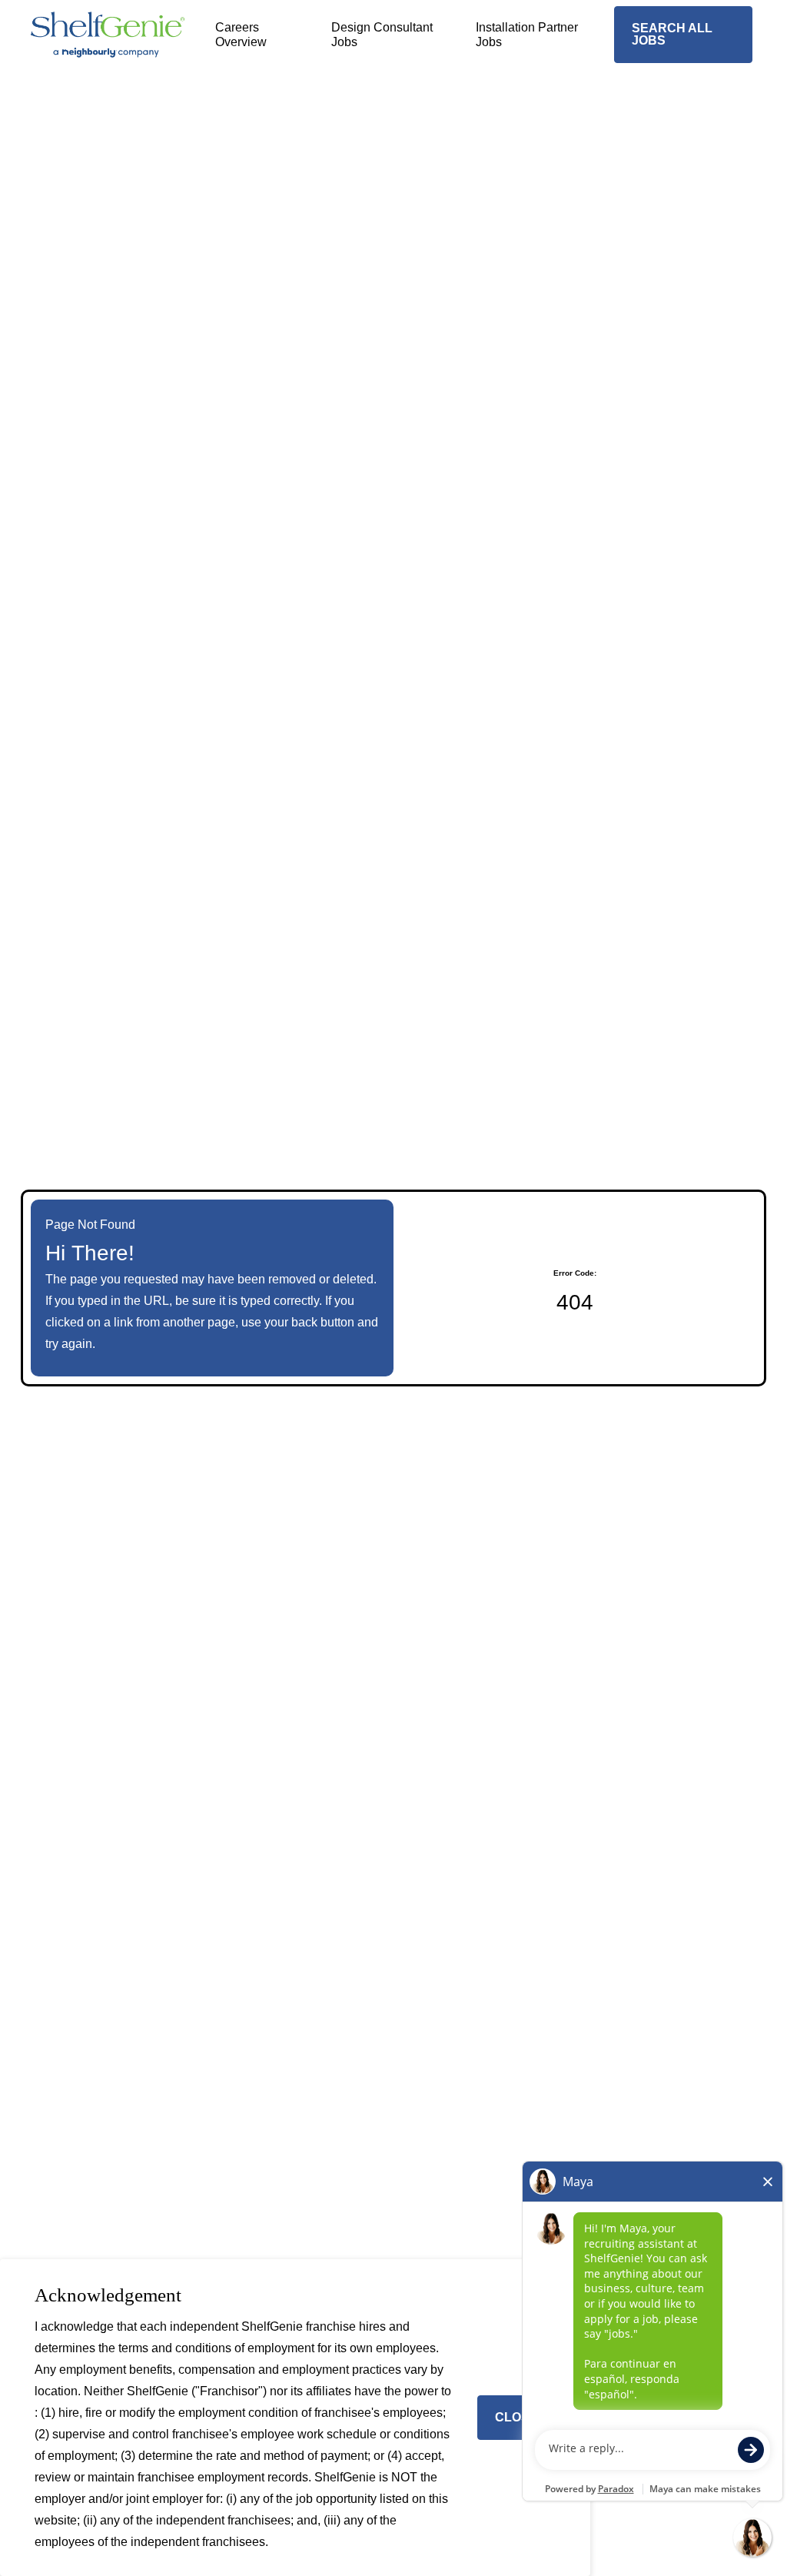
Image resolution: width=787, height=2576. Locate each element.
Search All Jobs (672, 34)
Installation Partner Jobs (527, 35)
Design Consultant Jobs (382, 35)
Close (516, 2417)
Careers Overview (241, 35)
